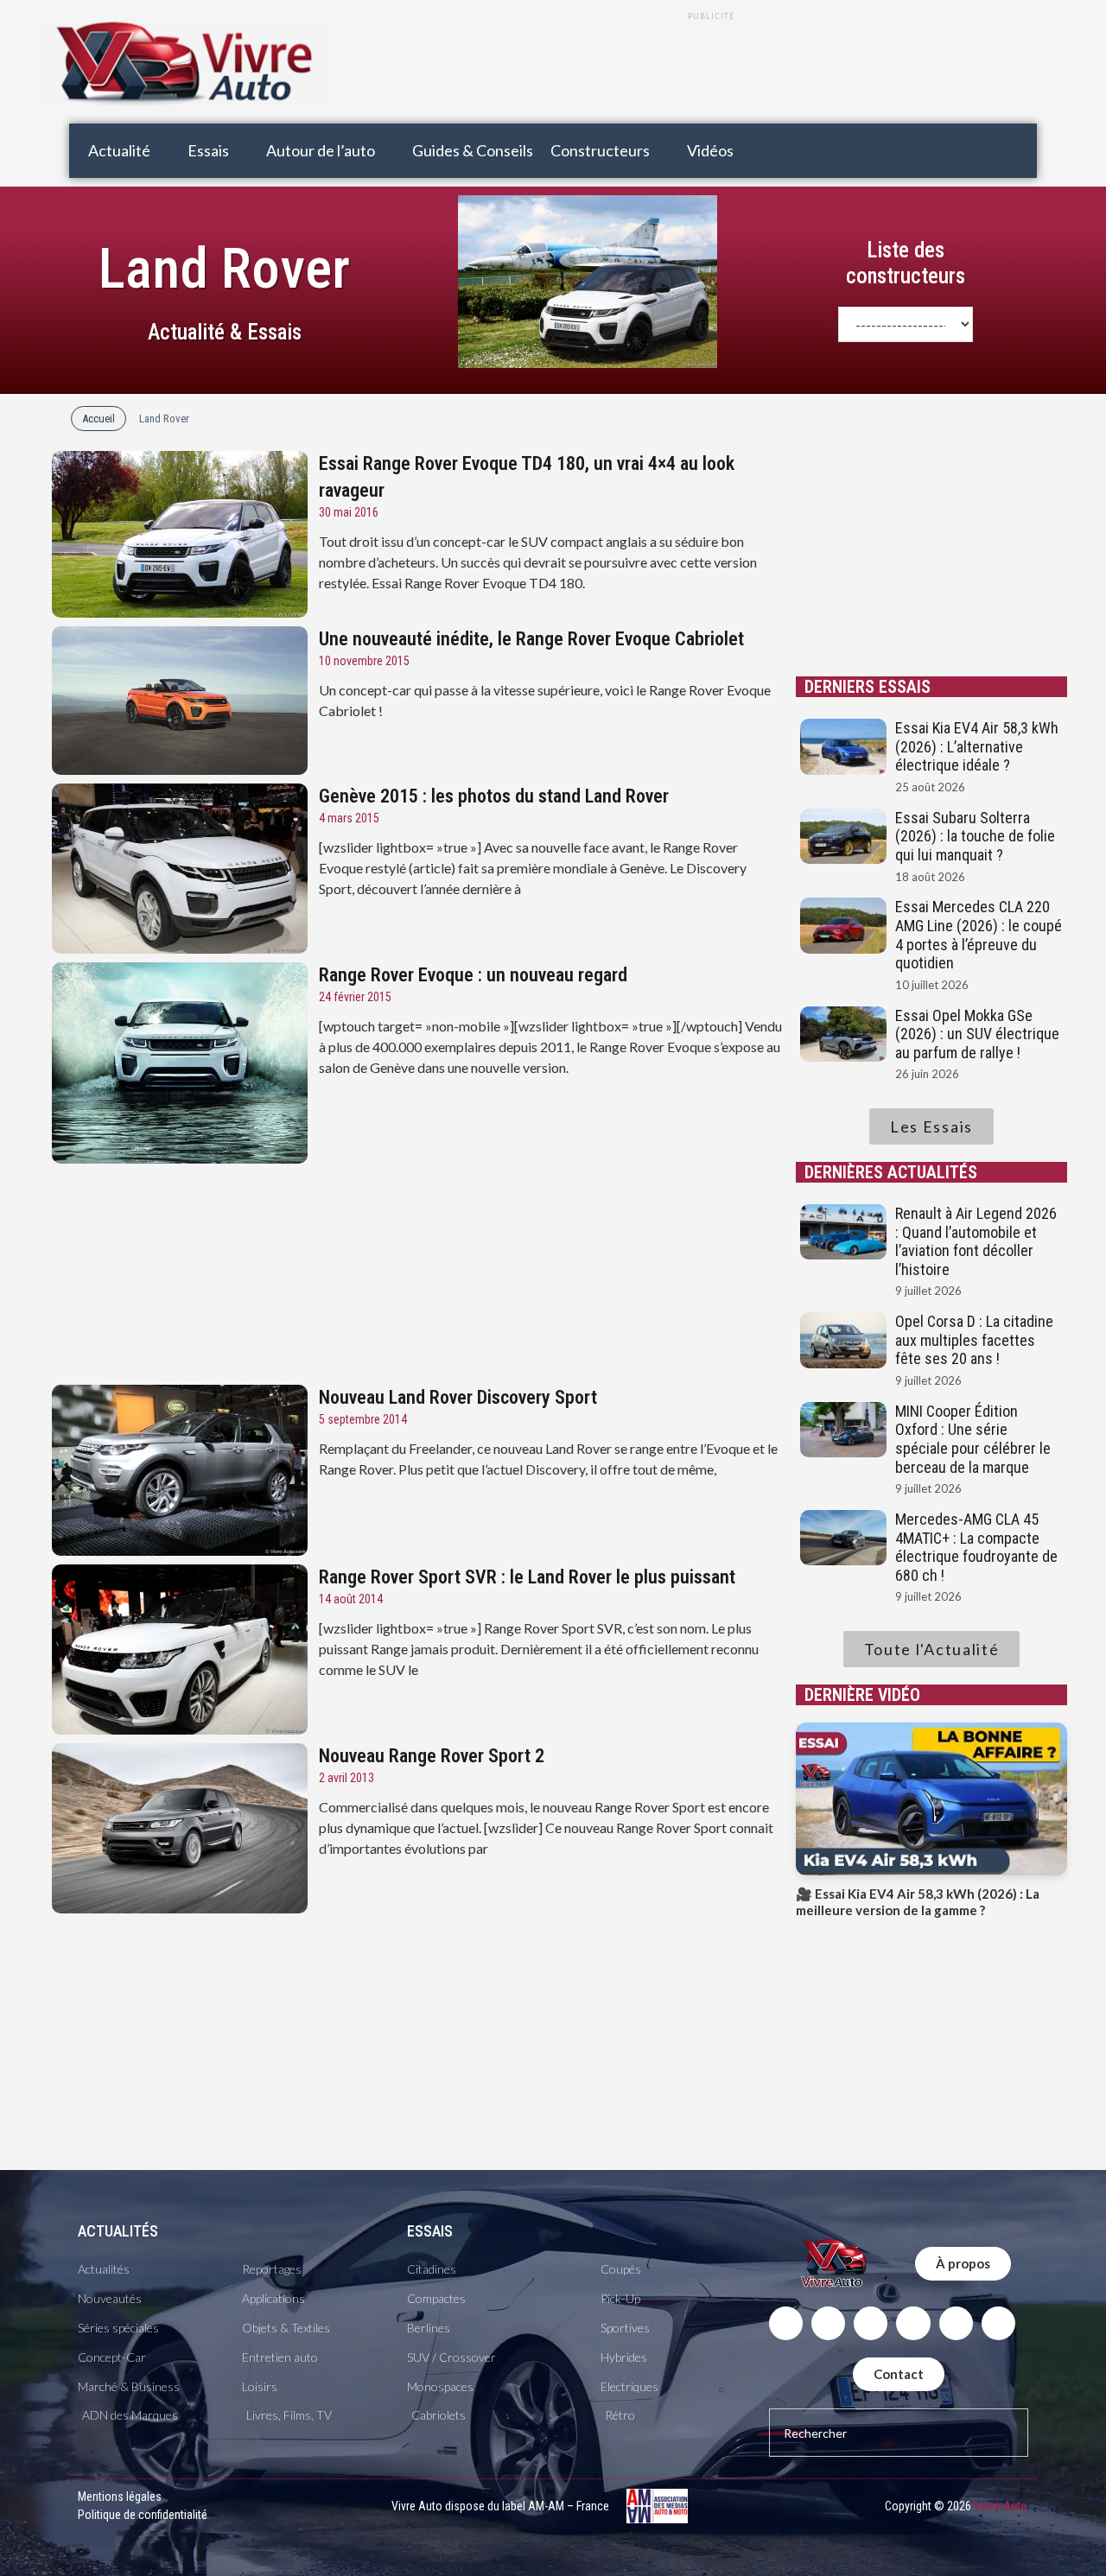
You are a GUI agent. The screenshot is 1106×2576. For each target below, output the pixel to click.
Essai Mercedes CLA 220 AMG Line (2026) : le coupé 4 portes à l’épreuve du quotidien (979, 935)
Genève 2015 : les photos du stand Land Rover (494, 796)
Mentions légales (120, 2497)
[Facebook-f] (786, 2323)
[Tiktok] (956, 2323)
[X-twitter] (828, 2323)
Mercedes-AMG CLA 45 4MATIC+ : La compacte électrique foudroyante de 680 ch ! (976, 1547)
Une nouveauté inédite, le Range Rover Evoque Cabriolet (531, 639)
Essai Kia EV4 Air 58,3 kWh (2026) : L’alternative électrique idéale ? (977, 746)
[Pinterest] (998, 2323)
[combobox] (899, 2433)
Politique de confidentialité (143, 2515)
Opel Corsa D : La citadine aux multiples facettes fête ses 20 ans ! (974, 1340)
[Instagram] (871, 2323)
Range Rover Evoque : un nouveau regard (473, 975)
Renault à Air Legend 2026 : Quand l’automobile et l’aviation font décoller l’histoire (976, 1241)
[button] (129, 151)
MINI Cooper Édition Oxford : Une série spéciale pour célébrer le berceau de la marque (973, 1439)
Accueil (99, 419)
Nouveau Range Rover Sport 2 (432, 1756)
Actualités (118, 2231)
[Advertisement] (711, 72)
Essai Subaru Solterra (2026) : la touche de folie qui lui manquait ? (975, 836)
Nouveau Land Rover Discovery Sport (458, 1397)
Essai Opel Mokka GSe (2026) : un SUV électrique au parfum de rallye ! (977, 1034)
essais (430, 2231)
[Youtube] (913, 2323)
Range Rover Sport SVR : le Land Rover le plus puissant (527, 1577)
